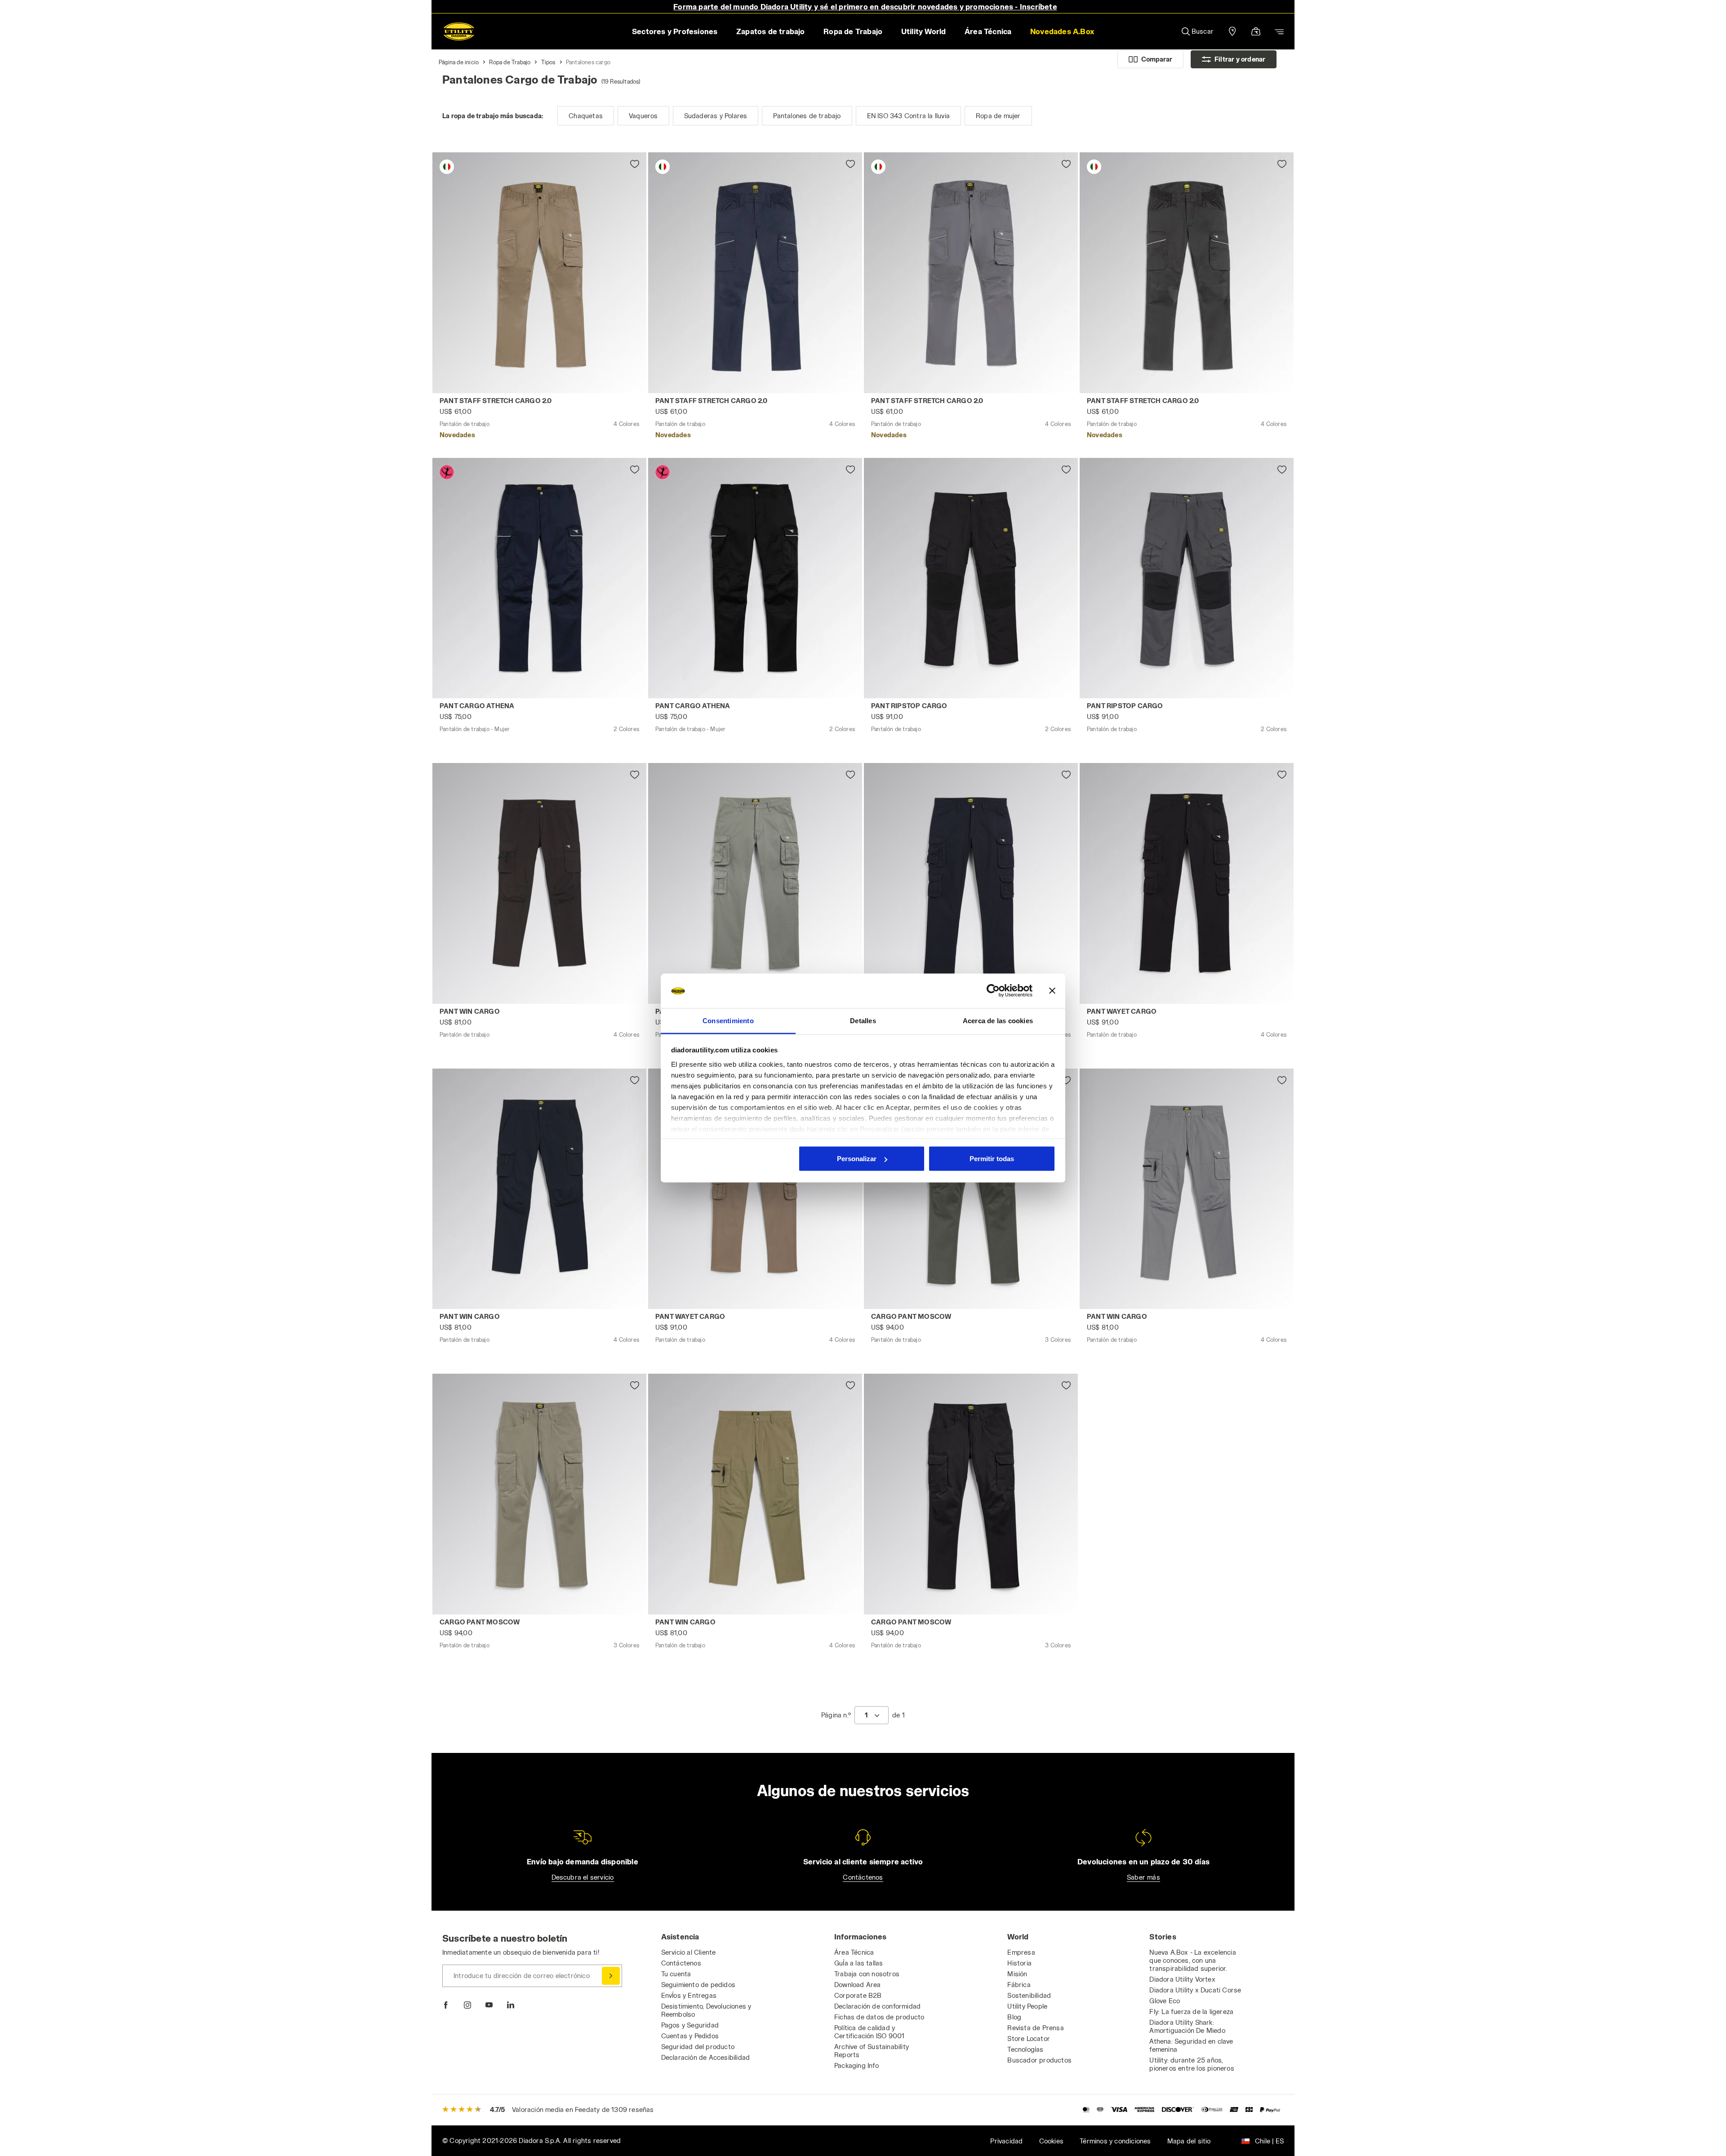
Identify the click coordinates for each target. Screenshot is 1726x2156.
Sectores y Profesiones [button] (675, 31)
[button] (1062, 31)
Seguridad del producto (698, 2047)
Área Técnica (854, 1952)
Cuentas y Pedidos (690, 2036)
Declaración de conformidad (877, 2006)
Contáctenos (863, 1877)
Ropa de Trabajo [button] (853, 31)
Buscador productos (1039, 2060)
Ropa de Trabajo (510, 62)
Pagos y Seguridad (690, 2025)
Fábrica (1019, 1985)
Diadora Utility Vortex (1182, 1979)
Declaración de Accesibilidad (706, 2057)
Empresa (1021, 1952)
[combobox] (872, 1715)
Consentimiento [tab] (728, 1020)
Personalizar (857, 1159)
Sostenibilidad (1029, 1995)
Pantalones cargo (588, 62)
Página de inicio (459, 62)
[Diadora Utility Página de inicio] (459, 31)
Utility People (1027, 2006)
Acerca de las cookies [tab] (998, 1020)
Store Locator (1029, 2038)
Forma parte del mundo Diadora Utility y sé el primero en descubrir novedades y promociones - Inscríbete (865, 7)
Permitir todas (992, 1159)
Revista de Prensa (1035, 2028)
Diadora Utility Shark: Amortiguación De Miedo (1187, 2026)
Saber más (1143, 1877)
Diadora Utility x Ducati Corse (1195, 1990)
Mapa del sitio (1189, 2141)
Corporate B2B (858, 1995)
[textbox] (866, 1715)
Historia (1019, 1963)
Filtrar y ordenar (1240, 59)
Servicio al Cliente (689, 1952)
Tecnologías (1025, 2049)
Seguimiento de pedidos (698, 1985)
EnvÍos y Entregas (689, 1995)
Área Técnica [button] (988, 31)
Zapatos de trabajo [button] (771, 31)
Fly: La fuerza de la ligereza (1191, 2012)
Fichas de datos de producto (879, 2017)
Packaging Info (856, 2065)
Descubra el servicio (583, 1877)
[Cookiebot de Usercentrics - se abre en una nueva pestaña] (993, 991)
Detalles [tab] (863, 1020)
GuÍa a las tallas (859, 1963)
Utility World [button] (924, 31)
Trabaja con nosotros (867, 1974)
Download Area (858, 1985)
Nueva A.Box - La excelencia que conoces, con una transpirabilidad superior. (1192, 1960)
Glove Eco (1165, 2001)
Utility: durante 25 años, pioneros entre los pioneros (1192, 2064)
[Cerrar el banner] (1052, 991)
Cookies (1051, 2141)
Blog (1014, 2017)
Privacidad (1006, 2141)
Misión (1017, 1974)
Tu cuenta (676, 1974)
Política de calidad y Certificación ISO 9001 (869, 2032)
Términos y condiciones (1115, 2141)
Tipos (548, 62)
